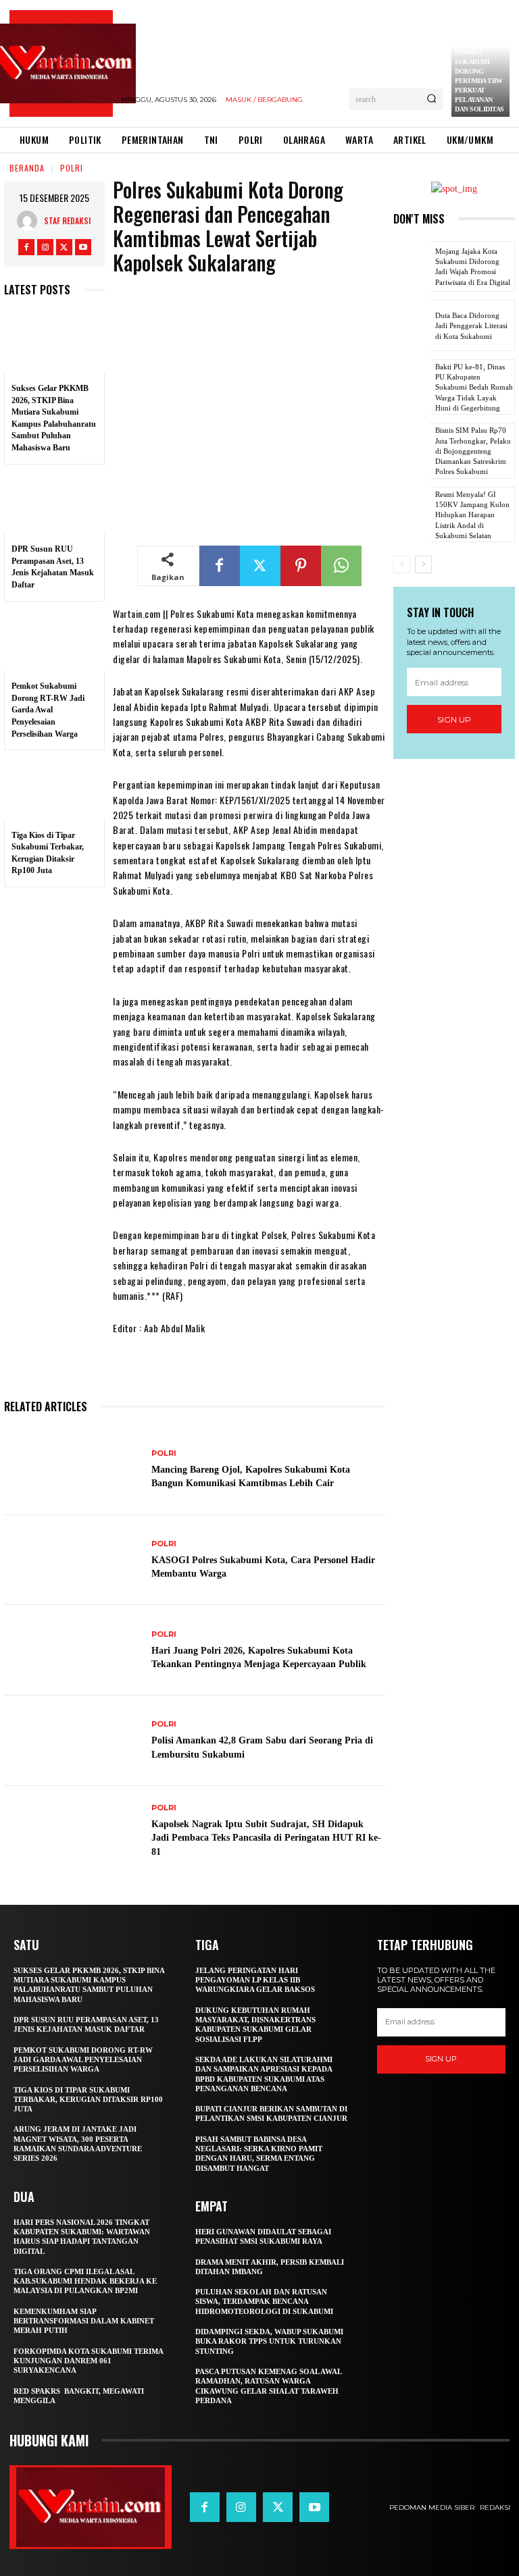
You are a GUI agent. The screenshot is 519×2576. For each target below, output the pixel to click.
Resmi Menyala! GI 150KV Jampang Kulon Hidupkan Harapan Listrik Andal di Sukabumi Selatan (472, 515)
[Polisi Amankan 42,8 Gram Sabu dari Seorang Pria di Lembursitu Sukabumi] (73, 1741)
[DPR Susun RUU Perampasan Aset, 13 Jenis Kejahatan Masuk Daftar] (54, 503)
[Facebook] (26, 247)
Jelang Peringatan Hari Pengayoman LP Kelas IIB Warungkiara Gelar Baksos (255, 1980)
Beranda (27, 168)
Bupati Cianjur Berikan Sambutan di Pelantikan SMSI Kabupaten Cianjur (271, 2113)
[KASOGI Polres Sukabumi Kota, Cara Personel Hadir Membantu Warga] (73, 1560)
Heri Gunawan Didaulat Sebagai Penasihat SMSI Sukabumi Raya (263, 2236)
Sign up (454, 719)
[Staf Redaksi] (30, 221)
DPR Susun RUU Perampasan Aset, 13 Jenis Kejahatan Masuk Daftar (86, 2024)
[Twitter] (64, 247)
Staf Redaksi (67, 220)
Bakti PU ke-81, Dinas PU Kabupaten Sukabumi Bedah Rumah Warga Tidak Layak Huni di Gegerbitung (474, 387)
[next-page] (423, 564)
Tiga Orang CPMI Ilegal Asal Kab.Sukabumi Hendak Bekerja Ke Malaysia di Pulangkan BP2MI (85, 2281)
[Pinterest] (301, 566)
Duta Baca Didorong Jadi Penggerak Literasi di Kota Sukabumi (471, 326)
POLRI (72, 168)
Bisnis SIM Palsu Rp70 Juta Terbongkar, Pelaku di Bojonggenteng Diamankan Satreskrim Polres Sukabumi (473, 451)
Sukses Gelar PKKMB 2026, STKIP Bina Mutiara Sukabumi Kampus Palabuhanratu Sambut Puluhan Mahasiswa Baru (89, 1985)
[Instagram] (45, 247)
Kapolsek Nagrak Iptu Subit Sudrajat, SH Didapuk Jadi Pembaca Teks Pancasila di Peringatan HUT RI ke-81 (266, 1838)
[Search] (431, 99)
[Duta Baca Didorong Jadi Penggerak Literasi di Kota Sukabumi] (412, 325)
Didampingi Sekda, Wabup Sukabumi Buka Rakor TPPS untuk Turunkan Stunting (269, 2341)
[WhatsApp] (341, 566)
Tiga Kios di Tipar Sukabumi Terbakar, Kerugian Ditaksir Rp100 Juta (88, 2100)
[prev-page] (402, 564)
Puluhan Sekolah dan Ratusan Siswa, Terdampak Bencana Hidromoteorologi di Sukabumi (264, 2302)
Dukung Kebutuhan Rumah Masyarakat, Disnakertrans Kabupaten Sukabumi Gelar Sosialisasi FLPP (255, 2025)
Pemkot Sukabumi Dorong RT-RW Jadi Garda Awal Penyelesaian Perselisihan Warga (48, 710)
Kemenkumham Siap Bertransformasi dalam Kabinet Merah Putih (84, 2321)
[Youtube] (83, 247)
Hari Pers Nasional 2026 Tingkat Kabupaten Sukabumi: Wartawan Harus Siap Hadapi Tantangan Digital (82, 2237)
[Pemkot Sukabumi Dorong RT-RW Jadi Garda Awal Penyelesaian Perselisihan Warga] (54, 640)
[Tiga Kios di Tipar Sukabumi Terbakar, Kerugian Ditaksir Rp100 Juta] (54, 789)
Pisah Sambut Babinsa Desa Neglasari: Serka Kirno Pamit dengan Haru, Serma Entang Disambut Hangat (259, 2154)
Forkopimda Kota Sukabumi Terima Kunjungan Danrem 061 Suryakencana (89, 2361)
